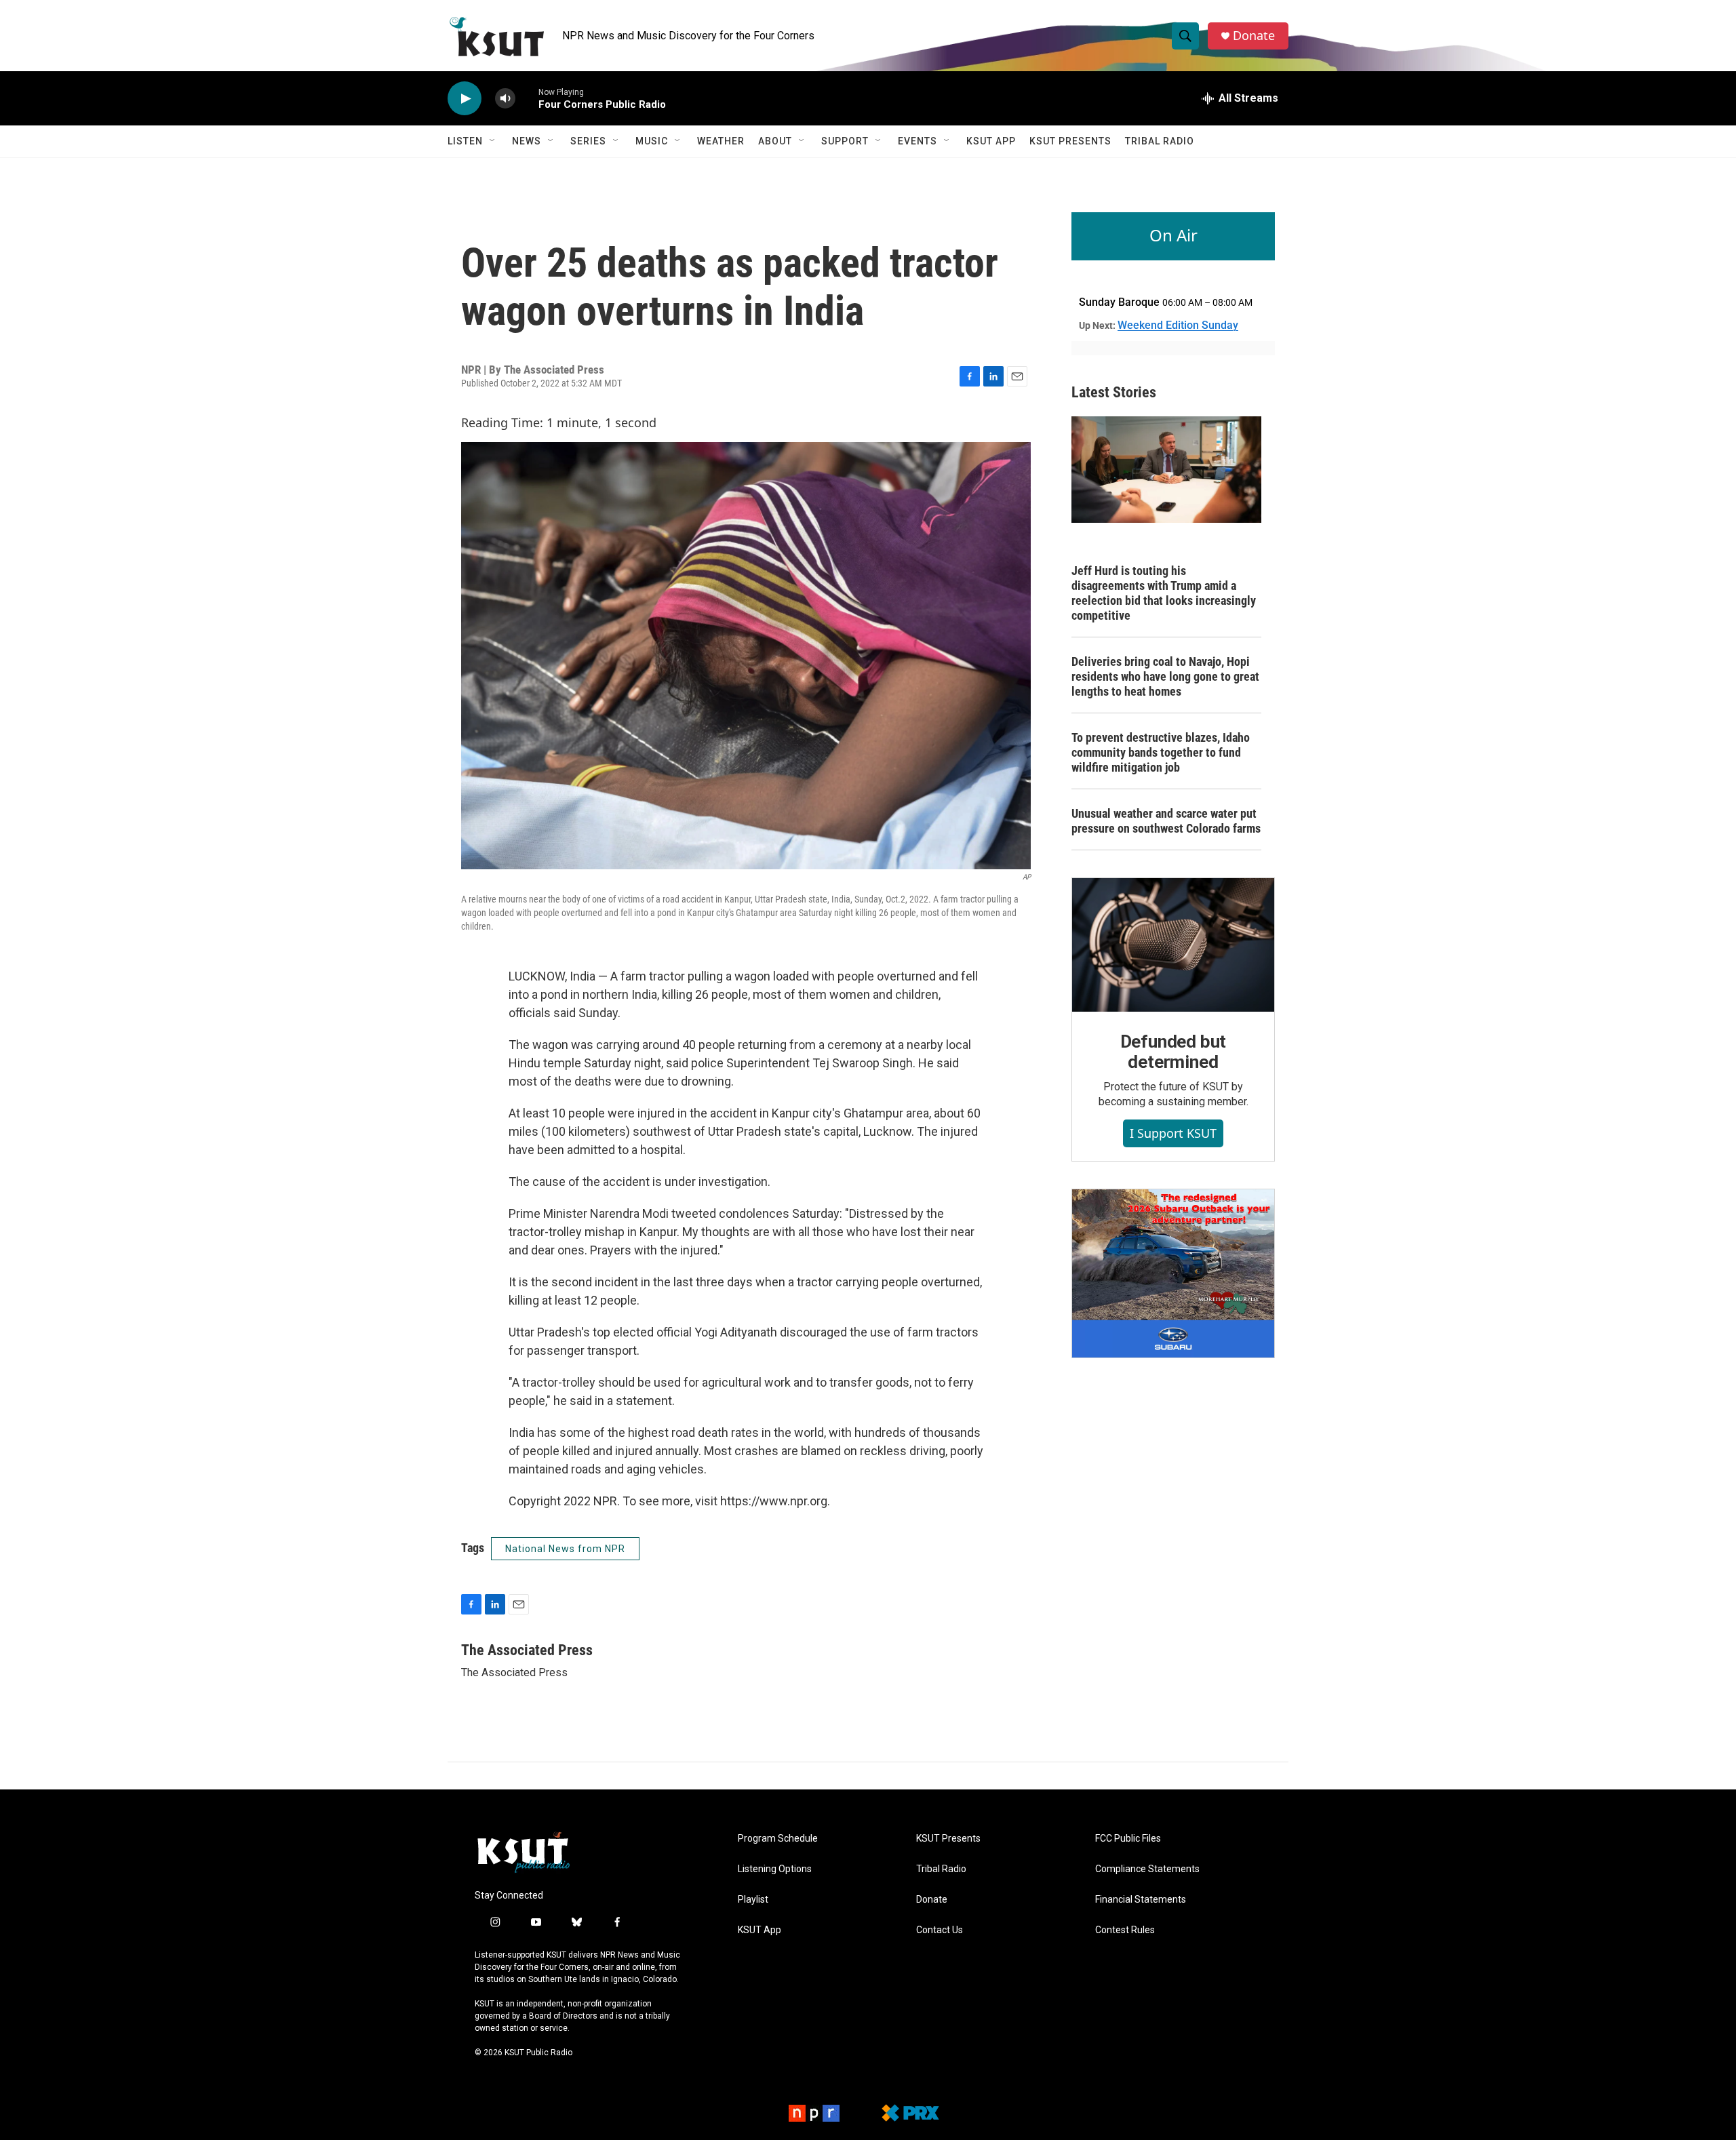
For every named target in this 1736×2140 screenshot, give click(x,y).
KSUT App (991, 141)
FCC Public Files (1128, 1839)
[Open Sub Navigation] (493, 141)
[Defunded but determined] (1173, 945)
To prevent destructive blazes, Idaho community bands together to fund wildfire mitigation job (1161, 752)
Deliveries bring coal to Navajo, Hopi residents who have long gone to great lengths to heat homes (1165, 676)
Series (588, 141)
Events (918, 141)
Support (845, 141)
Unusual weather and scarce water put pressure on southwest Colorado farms (1166, 821)
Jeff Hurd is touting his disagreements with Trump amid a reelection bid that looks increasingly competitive (1164, 593)
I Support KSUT (1173, 1133)
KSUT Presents (1070, 141)
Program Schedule (778, 1839)
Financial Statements (1141, 1900)
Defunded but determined (1173, 1052)
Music (652, 141)
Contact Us (940, 1930)
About (775, 141)
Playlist (753, 1900)
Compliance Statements (1147, 1869)
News (527, 141)
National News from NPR (565, 1549)
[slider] (527, 98)
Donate (1254, 36)
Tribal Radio (1160, 141)
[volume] (505, 99)
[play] (465, 99)
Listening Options (775, 1869)
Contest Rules (1125, 1930)
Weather (721, 141)
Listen (465, 141)
